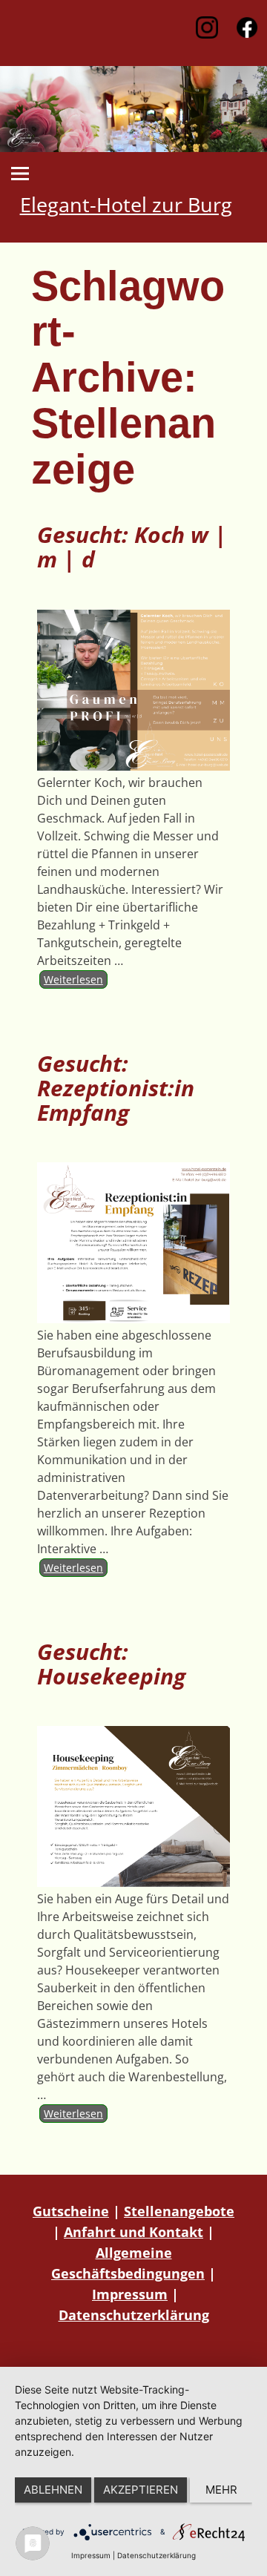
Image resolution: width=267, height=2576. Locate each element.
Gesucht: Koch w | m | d (132, 547)
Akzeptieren (141, 2490)
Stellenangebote (179, 2211)
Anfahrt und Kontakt (133, 2232)
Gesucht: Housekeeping (111, 1664)
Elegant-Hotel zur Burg (126, 205)
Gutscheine (71, 2211)
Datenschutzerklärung (134, 2315)
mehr (221, 2490)
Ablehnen (53, 2490)
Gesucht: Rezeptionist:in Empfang (116, 1088)
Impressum (130, 2294)
